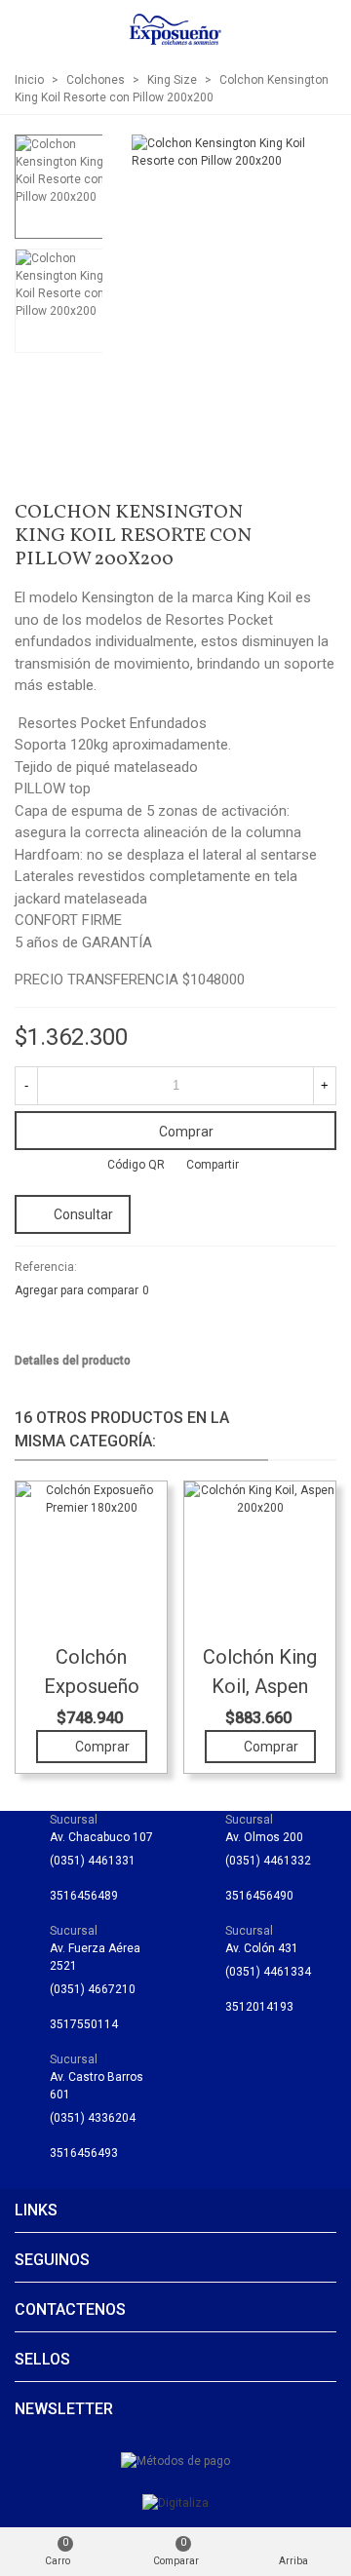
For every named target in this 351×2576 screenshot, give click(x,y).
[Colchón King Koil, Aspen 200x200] (260, 1557)
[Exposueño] (175, 29)
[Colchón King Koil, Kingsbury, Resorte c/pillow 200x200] (291, 516)
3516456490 (259, 1896)
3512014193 (259, 2007)
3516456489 (84, 1896)
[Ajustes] (318, 29)
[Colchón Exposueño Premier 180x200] (322, 516)
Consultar (83, 1214)
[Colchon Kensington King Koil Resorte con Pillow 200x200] (312, 315)
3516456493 (84, 2153)
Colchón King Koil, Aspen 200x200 (260, 1686)
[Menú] (33, 29)
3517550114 (84, 2024)
